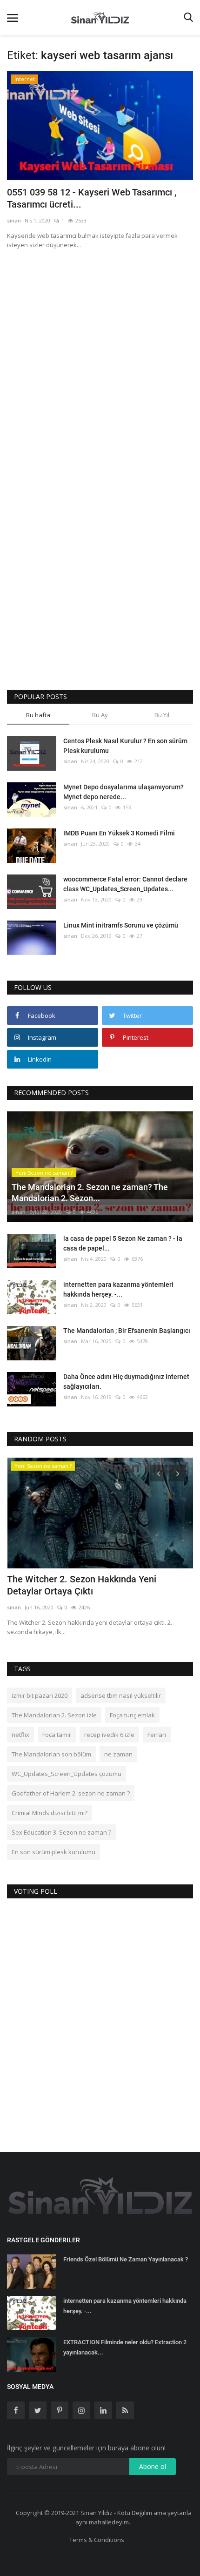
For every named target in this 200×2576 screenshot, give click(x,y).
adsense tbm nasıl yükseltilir (121, 1695)
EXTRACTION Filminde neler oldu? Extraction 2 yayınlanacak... (125, 2347)
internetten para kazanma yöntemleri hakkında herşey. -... (118, 1289)
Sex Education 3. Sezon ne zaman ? (61, 1832)
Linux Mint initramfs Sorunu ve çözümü (121, 925)
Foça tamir (57, 1735)
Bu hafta (38, 715)
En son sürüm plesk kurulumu (53, 1852)
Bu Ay (100, 715)
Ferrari (157, 1735)
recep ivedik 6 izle (109, 1735)
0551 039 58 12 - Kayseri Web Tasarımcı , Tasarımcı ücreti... (92, 198)
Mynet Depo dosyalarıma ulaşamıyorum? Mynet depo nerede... (123, 792)
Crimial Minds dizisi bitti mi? (50, 1813)
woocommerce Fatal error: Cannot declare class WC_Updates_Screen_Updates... (125, 884)
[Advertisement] (100, 361)
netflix (20, 1735)
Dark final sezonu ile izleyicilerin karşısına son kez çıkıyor (93, 1585)
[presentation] (159, 1473)
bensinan (19, 1607)
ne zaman (118, 1754)
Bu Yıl (162, 715)
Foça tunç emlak (132, 1715)
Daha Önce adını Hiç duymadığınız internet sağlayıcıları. (126, 1382)
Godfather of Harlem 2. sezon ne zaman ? (71, 1793)
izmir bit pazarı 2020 (40, 1695)
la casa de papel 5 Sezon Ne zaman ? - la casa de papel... (123, 1243)
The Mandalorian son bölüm (51, 1754)
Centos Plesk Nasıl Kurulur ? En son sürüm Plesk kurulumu (125, 746)
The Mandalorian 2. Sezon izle (54, 1715)
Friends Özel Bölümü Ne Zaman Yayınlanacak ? (126, 2259)
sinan (14, 220)
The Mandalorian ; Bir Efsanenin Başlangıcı (127, 1331)
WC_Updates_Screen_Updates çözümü (67, 1774)
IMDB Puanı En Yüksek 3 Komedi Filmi (119, 833)
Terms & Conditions (97, 2540)
